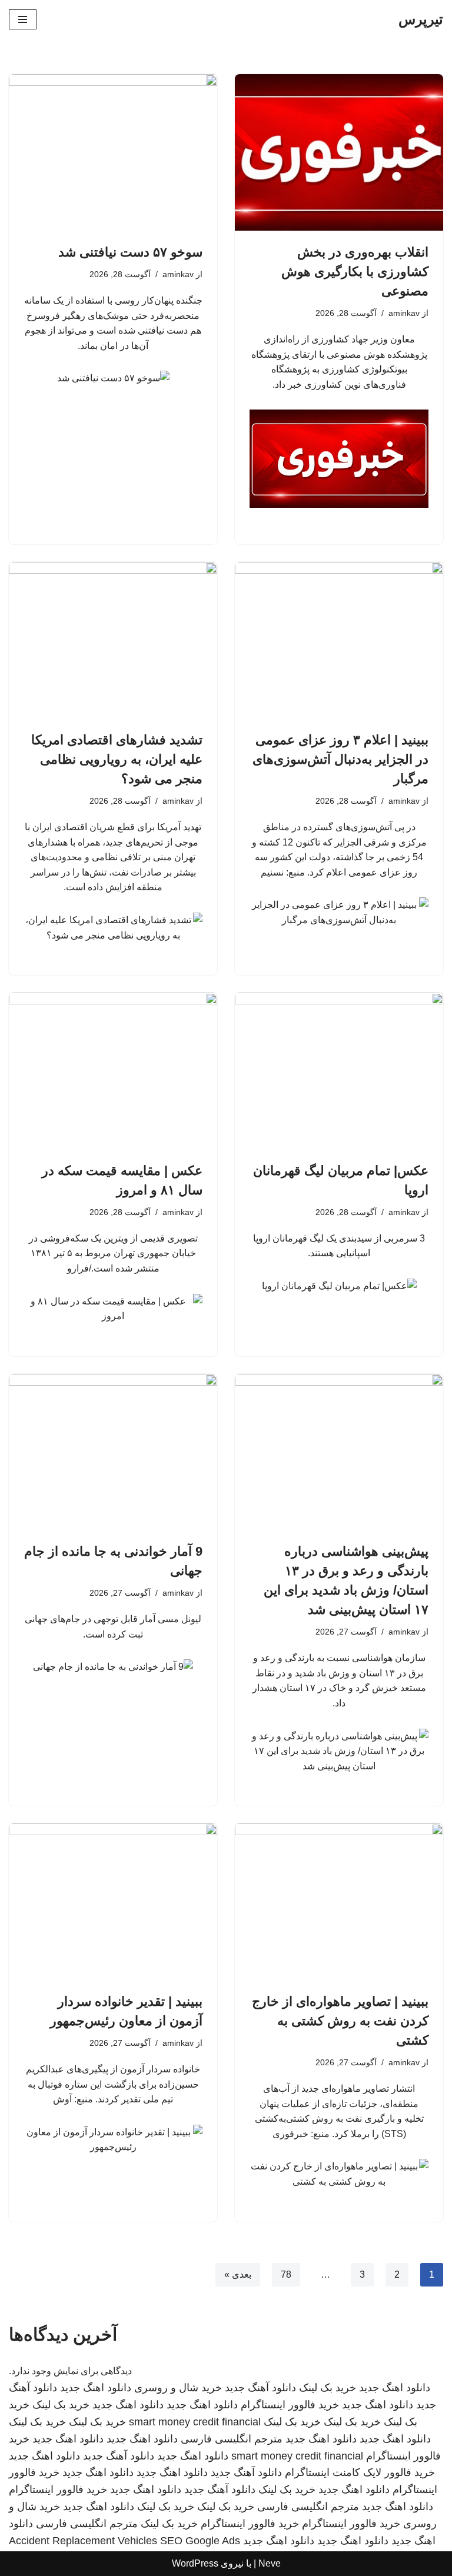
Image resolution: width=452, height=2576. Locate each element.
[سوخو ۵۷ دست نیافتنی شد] (113, 152)
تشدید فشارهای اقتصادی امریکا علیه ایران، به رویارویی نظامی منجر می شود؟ (117, 759)
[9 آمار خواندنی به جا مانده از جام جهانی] (113, 1452)
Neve (270, 2563)
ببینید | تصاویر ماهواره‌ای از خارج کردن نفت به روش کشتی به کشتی (340, 2021)
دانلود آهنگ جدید (260, 2388)
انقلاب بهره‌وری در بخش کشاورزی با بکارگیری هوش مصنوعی (355, 272)
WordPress (195, 2563)
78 (286, 2274)
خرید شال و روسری (178, 2388)
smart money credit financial (195, 2422)
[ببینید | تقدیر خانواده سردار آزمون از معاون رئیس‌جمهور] (113, 1902)
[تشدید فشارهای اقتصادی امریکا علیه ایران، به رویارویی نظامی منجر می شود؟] (113, 640)
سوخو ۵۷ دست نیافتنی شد (130, 252)
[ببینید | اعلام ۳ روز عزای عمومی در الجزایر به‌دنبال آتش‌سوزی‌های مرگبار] (339, 640)
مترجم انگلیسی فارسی (232, 2439)
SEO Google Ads (200, 2541)
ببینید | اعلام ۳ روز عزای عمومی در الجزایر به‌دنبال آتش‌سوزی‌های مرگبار (340, 759)
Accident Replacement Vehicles (83, 2541)
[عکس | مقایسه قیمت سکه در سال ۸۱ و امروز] (113, 1071)
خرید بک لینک (328, 2388)
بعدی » (238, 2274)
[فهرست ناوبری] (23, 19)
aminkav (404, 313)
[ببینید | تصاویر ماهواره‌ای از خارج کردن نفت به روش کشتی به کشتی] (339, 1902)
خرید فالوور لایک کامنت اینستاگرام (360, 2472)
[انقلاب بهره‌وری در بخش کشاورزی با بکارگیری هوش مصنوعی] (339, 152)
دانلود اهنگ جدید (395, 2388)
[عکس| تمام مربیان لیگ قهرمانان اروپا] (339, 1071)
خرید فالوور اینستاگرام (290, 2405)
